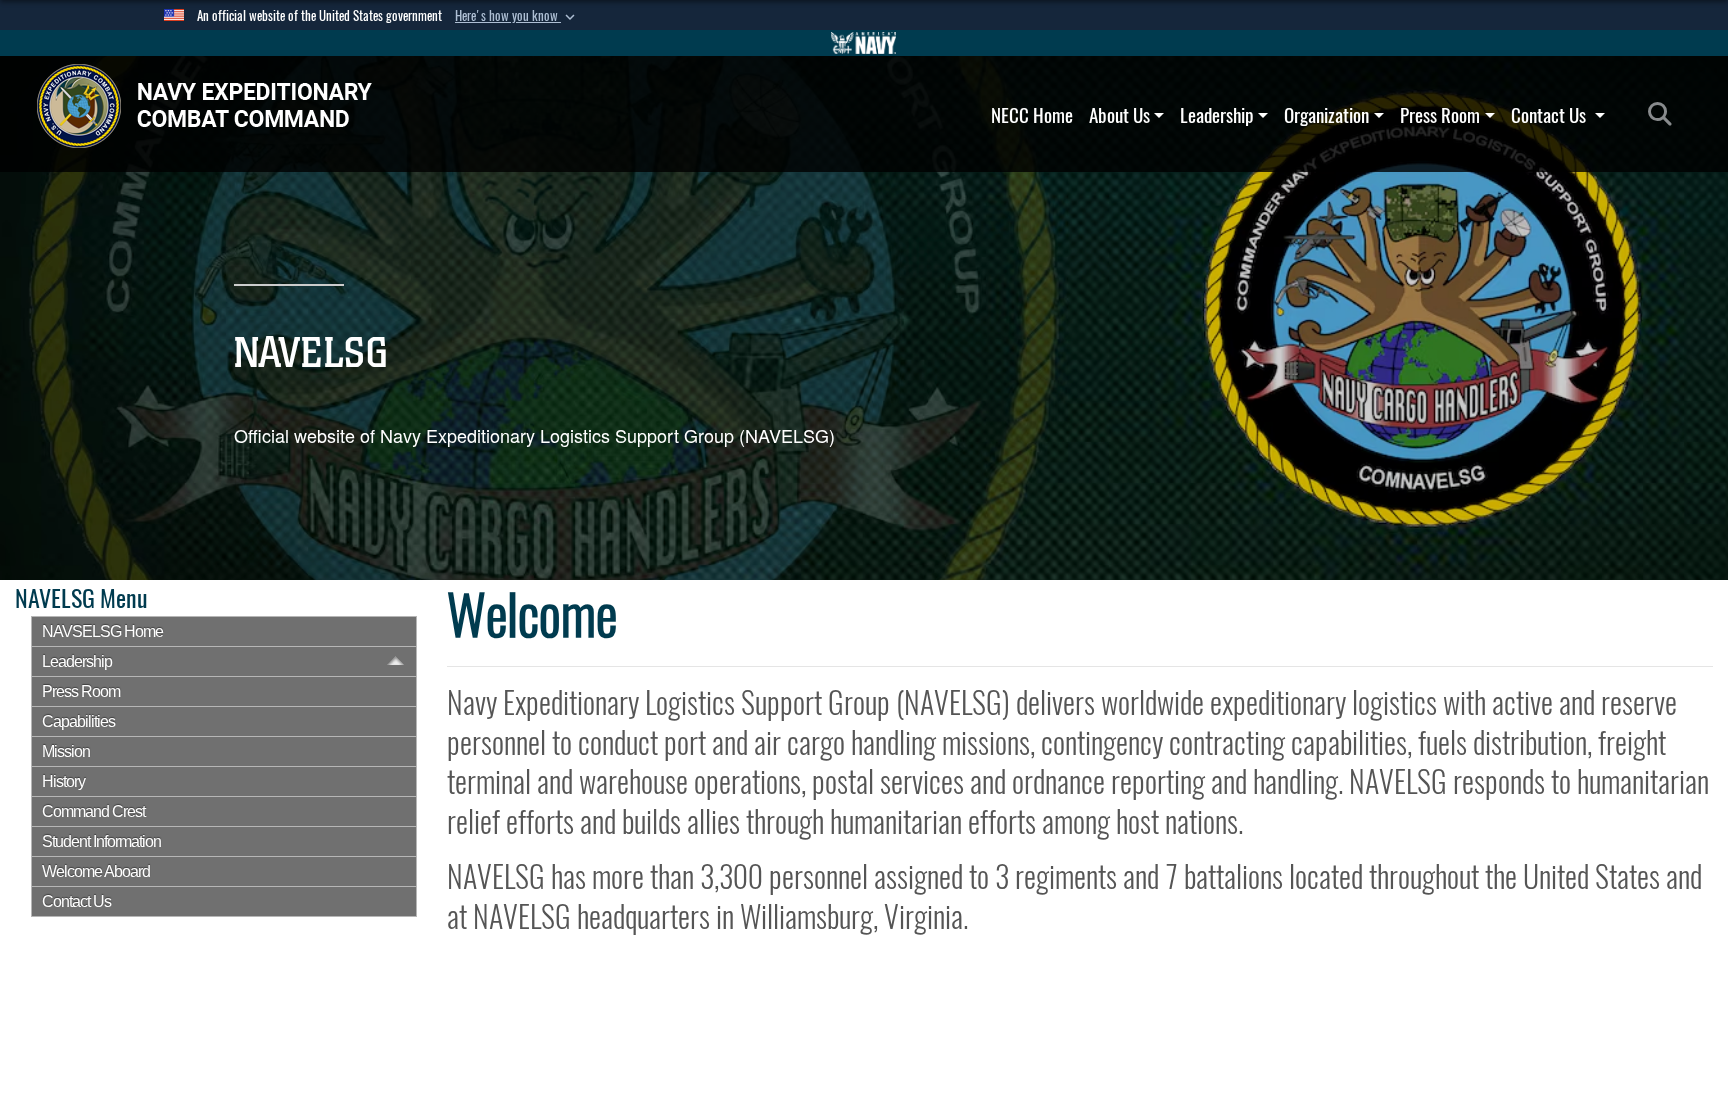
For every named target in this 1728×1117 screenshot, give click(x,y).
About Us (1119, 115)
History (63, 781)
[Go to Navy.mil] (864, 43)
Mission (66, 751)
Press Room (1440, 115)
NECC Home (1032, 115)
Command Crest (93, 811)
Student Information (101, 841)
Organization (1326, 115)
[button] (517, 16)
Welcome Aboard (96, 871)
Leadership (1216, 115)
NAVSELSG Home (102, 631)
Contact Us (1550, 115)
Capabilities (78, 721)
